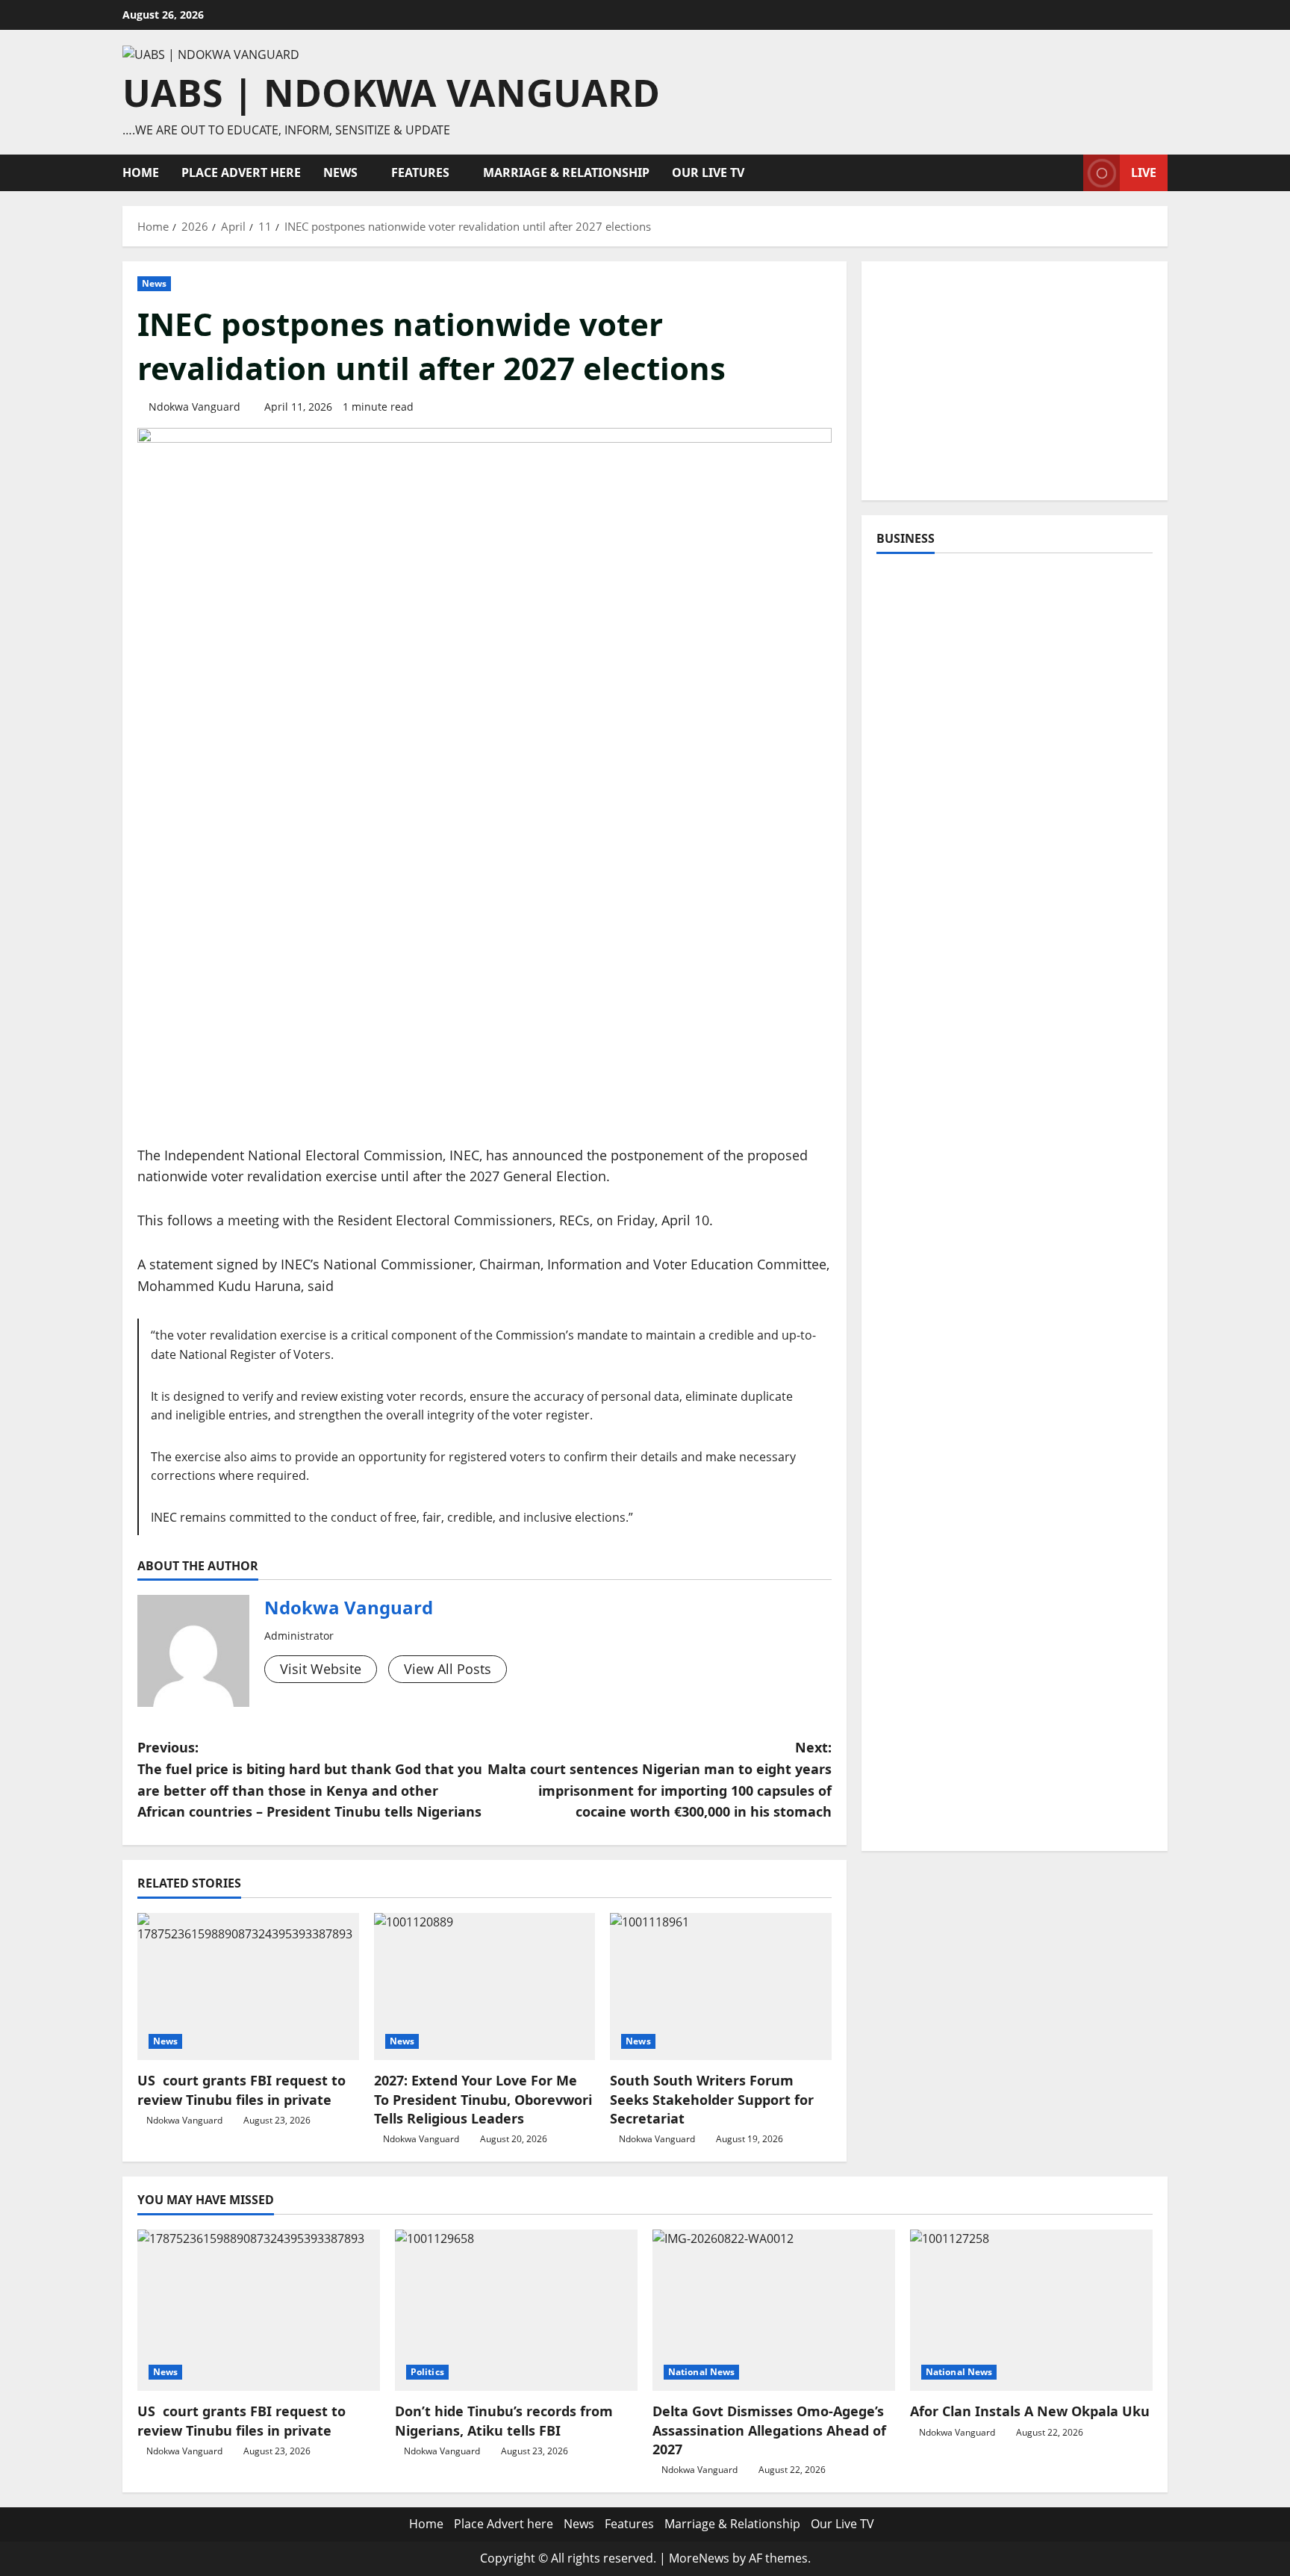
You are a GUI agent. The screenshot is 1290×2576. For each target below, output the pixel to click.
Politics (427, 2372)
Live (1144, 172)
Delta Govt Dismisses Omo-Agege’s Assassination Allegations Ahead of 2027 (769, 2430)
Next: (660, 1779)
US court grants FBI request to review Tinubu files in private (242, 2090)
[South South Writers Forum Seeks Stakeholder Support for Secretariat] (721, 1987)
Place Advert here (241, 172)
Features (420, 172)
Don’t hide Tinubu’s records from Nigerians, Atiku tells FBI (504, 2420)
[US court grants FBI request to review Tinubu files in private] (248, 1987)
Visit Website (321, 1669)
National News (701, 2372)
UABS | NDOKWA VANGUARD (391, 93)
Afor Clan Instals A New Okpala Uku (1030, 2411)
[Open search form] (1068, 173)
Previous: (310, 1779)
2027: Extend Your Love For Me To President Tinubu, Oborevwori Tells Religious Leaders (483, 2099)
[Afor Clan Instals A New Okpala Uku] (1031, 2311)
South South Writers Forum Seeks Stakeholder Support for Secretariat (712, 2099)
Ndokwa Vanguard (194, 407)
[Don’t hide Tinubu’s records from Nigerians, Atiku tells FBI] (516, 2311)
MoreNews (699, 2558)
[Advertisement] (1015, 381)
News (340, 172)
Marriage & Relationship (566, 172)
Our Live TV (708, 172)
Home (141, 172)
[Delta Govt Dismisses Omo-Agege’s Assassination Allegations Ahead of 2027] (774, 2311)
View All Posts (448, 1669)
